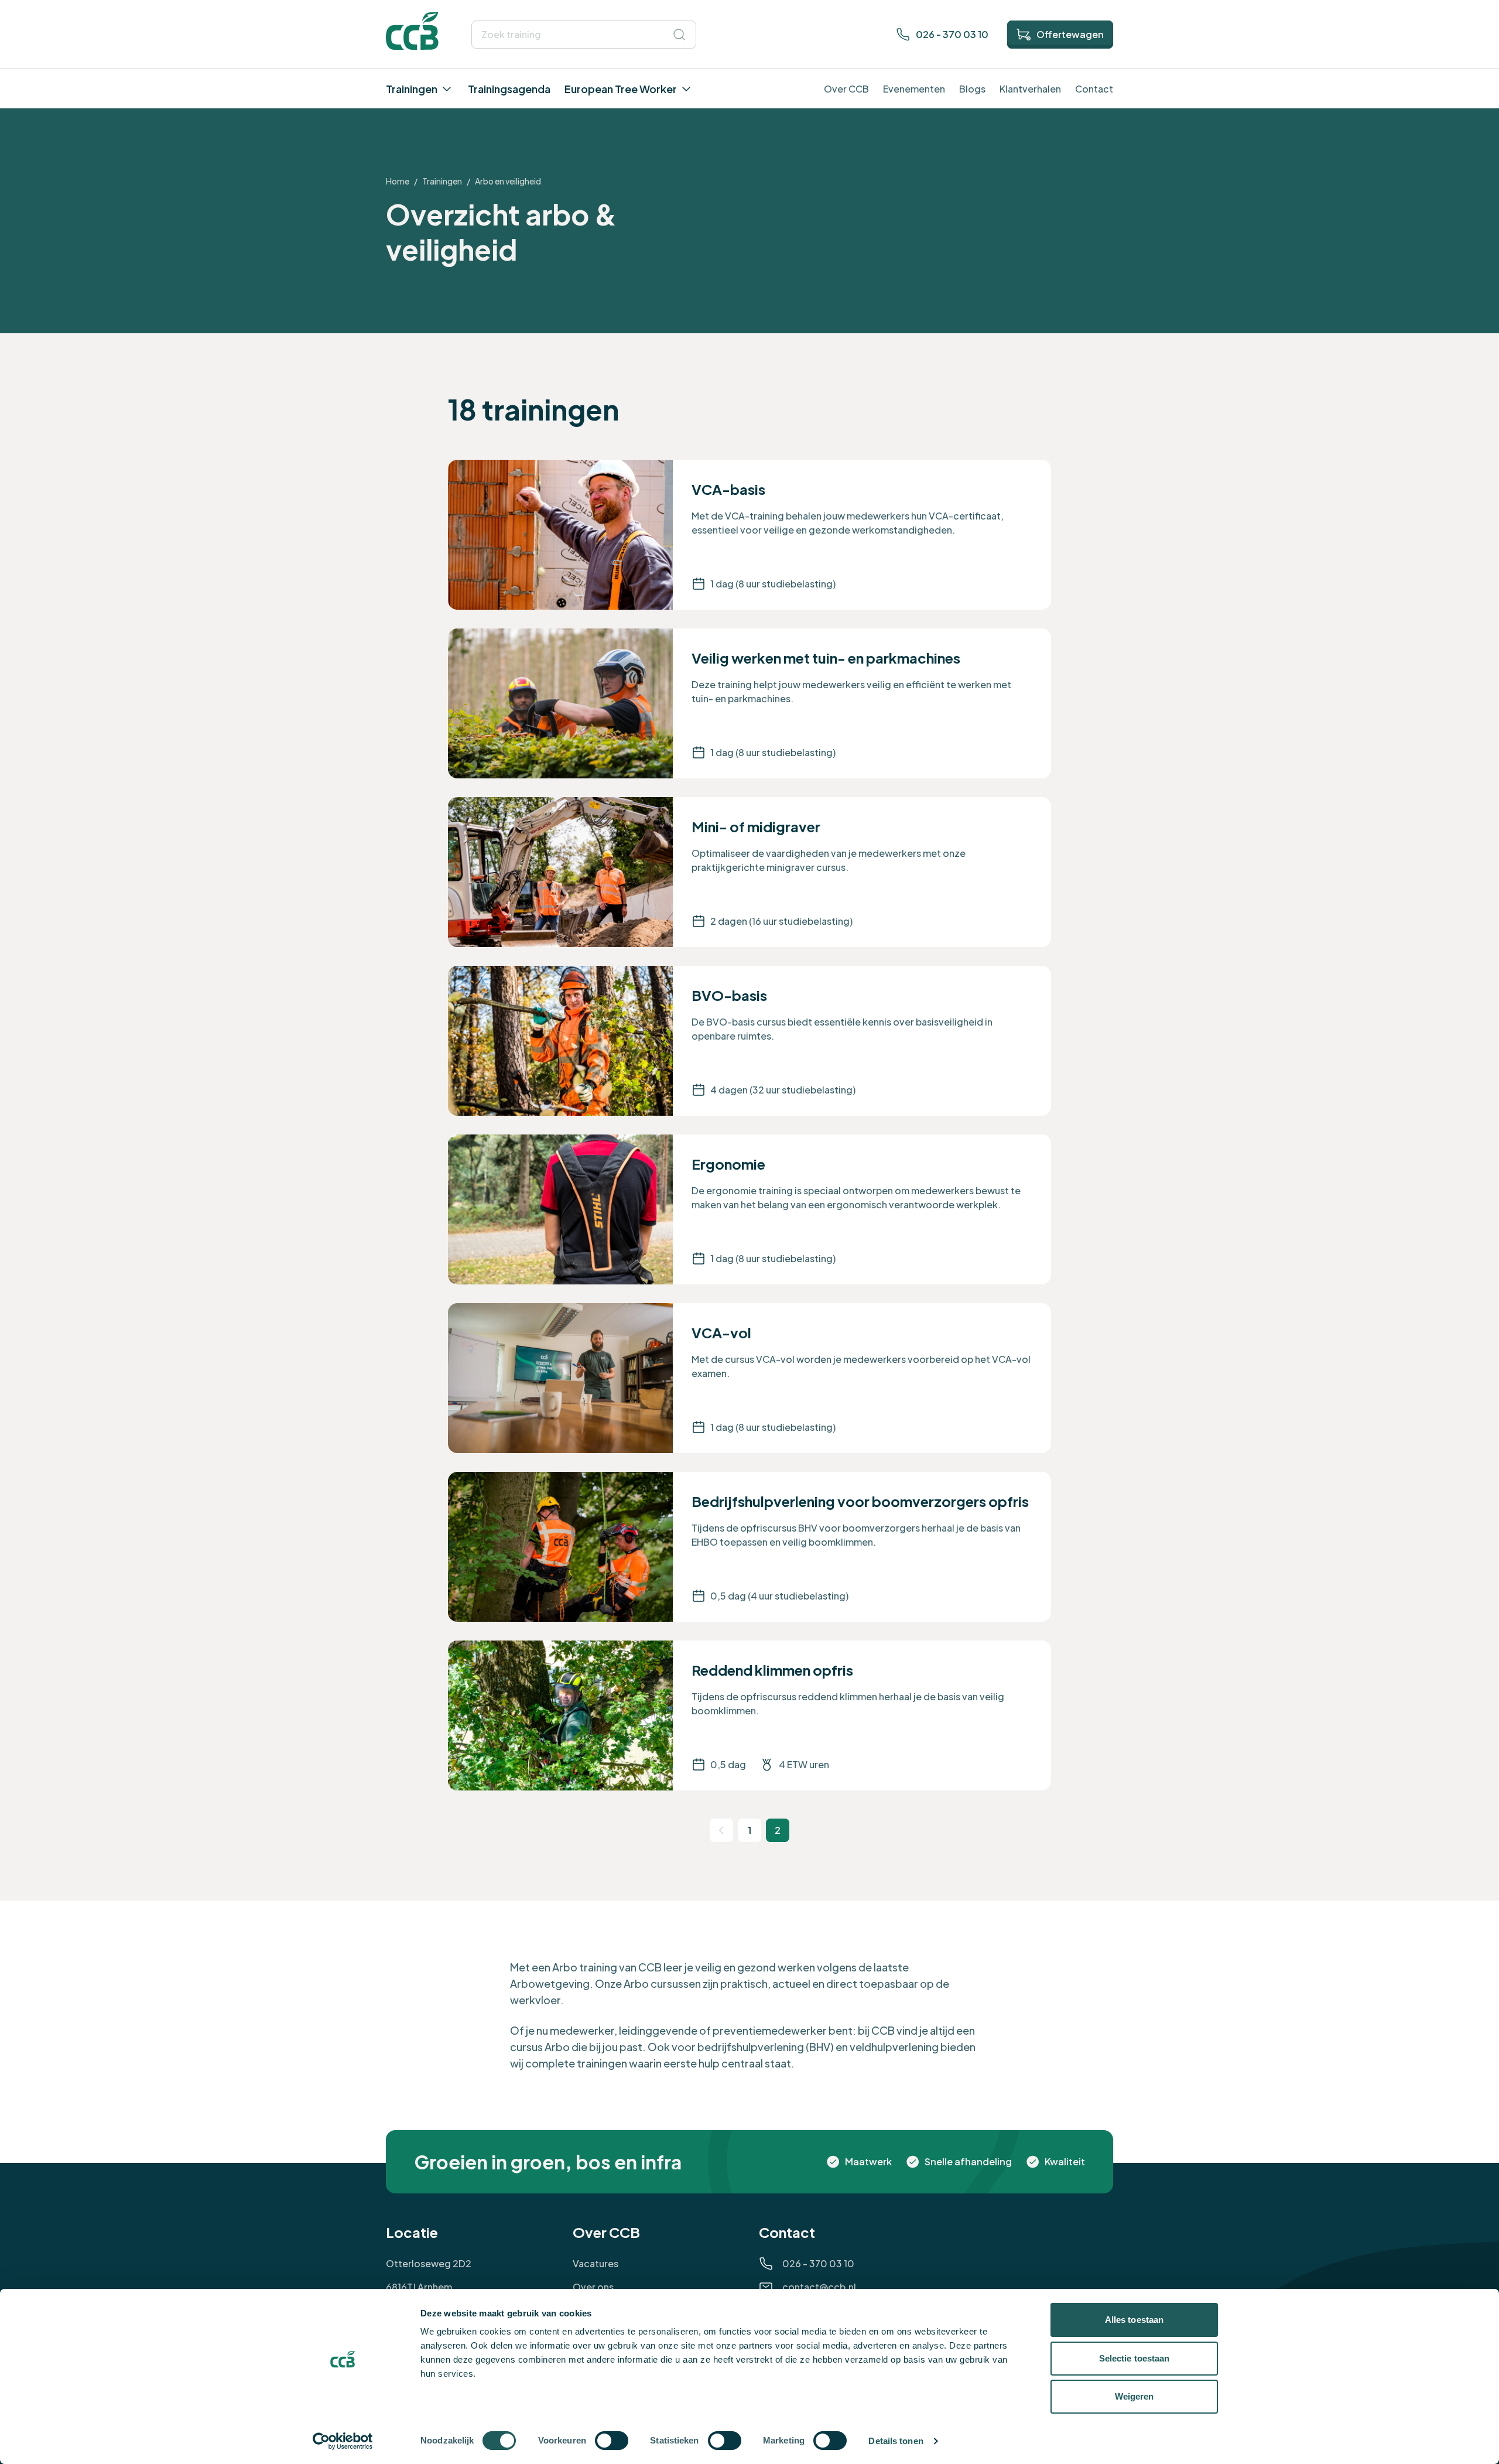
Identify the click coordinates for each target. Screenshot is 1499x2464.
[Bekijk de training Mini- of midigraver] (749, 872)
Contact (1094, 89)
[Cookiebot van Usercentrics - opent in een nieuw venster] (343, 2441)
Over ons (593, 2287)
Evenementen (914, 89)
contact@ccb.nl (819, 2287)
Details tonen (896, 2441)
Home (398, 181)
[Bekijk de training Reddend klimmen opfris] (749, 1715)
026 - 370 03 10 (952, 34)
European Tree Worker (621, 89)
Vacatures (596, 2263)
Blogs (972, 89)
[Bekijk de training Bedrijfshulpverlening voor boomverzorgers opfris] (749, 1547)
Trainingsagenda (509, 89)
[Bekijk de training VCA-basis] (749, 535)
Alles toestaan (1134, 2320)
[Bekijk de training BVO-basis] (749, 1041)
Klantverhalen (1030, 89)
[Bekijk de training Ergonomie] (749, 1209)
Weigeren (1134, 2396)
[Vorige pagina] (721, 1830)
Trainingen (412, 89)
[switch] (612, 2441)
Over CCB (846, 89)
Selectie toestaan (1134, 2358)
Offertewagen (1070, 34)
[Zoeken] (679, 35)
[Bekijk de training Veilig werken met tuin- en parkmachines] (749, 703)
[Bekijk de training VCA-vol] (749, 1378)
